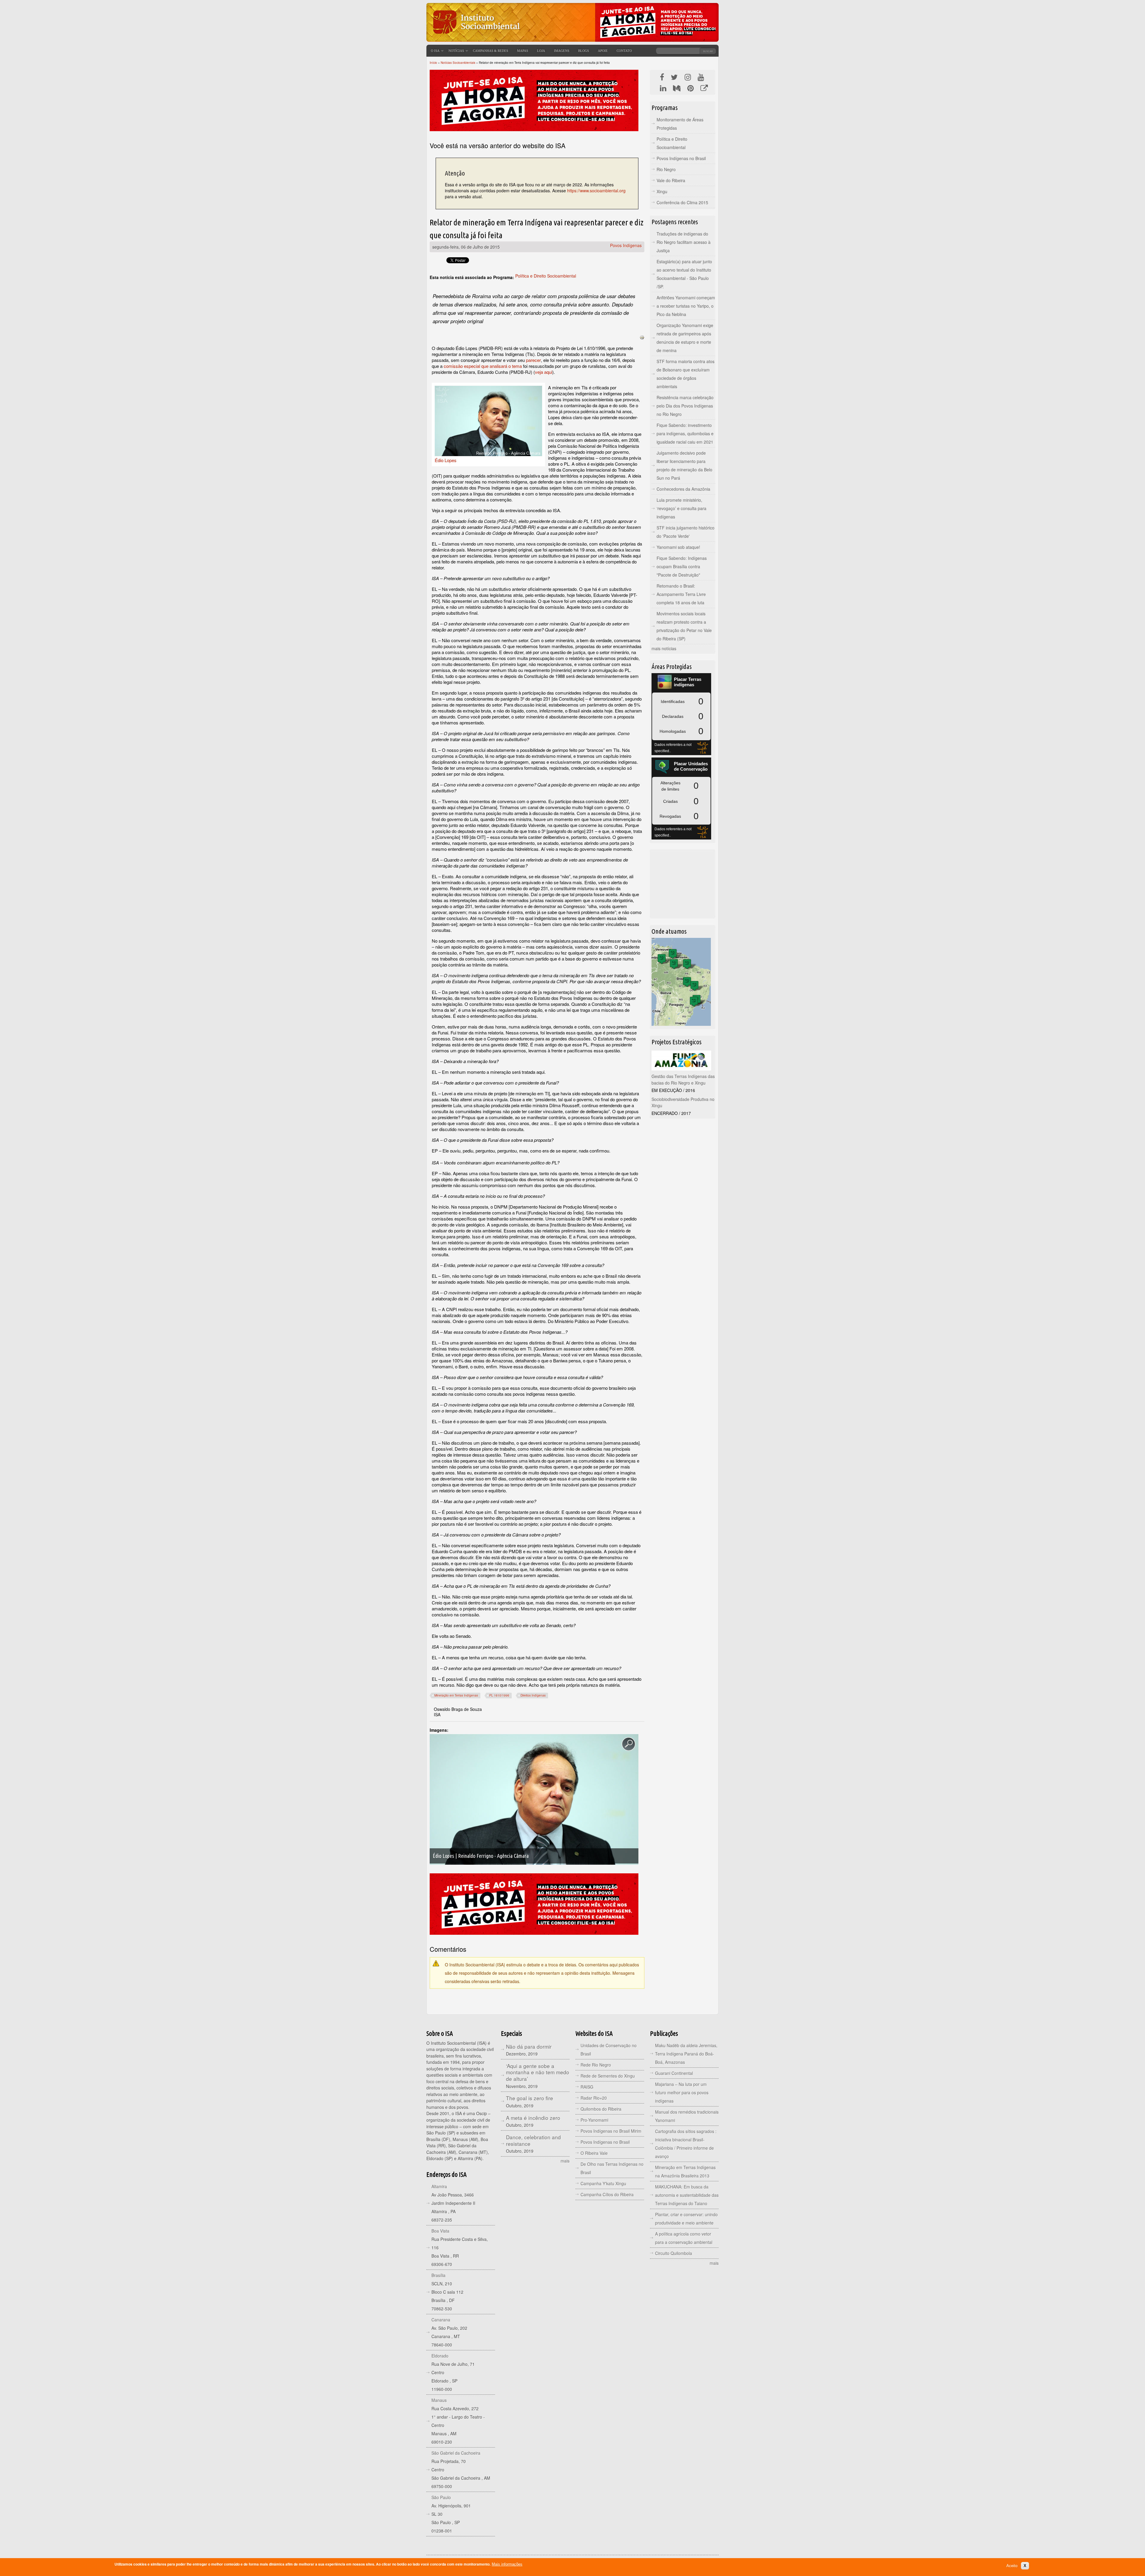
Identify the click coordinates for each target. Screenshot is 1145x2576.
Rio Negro (666, 169)
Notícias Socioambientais (458, 63)
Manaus (439, 2400)
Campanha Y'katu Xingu (603, 2183)
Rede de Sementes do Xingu (608, 2076)
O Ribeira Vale (594, 2153)
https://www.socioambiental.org (596, 190)
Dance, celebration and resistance (533, 2140)
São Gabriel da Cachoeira (456, 2453)
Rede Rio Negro (596, 2065)
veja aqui (544, 372)
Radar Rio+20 (594, 2098)
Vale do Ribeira (671, 180)
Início (433, 63)
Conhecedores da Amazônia (683, 489)
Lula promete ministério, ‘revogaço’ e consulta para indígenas (681, 508)
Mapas (523, 51)
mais (565, 2161)
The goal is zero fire (530, 2098)
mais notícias (664, 648)
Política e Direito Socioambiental (546, 276)
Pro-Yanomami (594, 2120)
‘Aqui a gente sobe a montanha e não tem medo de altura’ (538, 2072)
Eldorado (440, 2356)
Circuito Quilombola (674, 2253)
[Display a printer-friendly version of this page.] (642, 337)
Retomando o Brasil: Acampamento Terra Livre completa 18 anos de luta (681, 594)
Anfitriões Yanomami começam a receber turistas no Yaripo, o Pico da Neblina (686, 306)
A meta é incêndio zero (533, 2118)
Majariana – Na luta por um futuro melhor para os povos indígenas (682, 2092)
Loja (541, 51)
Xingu (662, 191)
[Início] (476, 37)
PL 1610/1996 (499, 1695)
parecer (533, 360)
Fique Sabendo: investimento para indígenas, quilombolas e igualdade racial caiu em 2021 (685, 433)
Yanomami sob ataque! (678, 547)
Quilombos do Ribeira (601, 2109)
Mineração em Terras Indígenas (456, 1695)
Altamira (439, 2186)
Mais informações (507, 2564)
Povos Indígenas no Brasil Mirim (611, 2131)
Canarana (441, 2320)
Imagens (562, 51)
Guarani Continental (674, 2073)
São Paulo (441, 2497)
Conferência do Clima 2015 (682, 202)
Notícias (456, 51)
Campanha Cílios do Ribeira (607, 2194)
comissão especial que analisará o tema (483, 366)
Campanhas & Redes (491, 51)
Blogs (584, 51)
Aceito (1012, 2566)
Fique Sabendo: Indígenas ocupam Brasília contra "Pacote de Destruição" (682, 566)
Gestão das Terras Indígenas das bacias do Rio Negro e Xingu (683, 1079)
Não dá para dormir (529, 2046)
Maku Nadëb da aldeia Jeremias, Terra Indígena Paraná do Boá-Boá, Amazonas (686, 2054)
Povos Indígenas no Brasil (681, 158)
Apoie (603, 51)
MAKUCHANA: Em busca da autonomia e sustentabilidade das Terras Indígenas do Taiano (687, 2195)
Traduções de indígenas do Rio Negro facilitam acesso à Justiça (684, 242)
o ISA (435, 51)
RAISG (587, 2087)
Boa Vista (440, 2231)
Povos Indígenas (626, 245)
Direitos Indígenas (533, 1695)
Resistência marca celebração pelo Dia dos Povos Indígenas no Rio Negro (685, 406)
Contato (624, 51)
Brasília (438, 2275)
